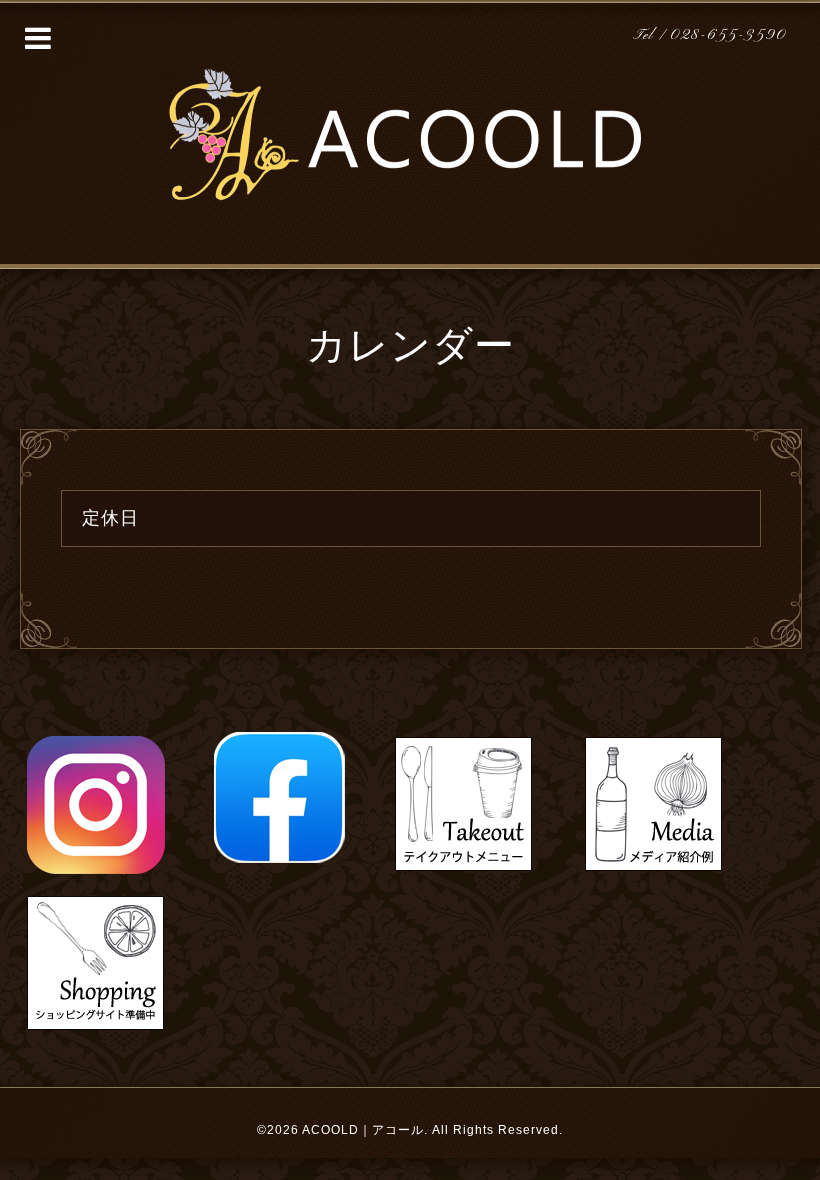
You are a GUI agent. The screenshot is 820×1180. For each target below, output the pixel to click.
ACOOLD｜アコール (363, 1130)
